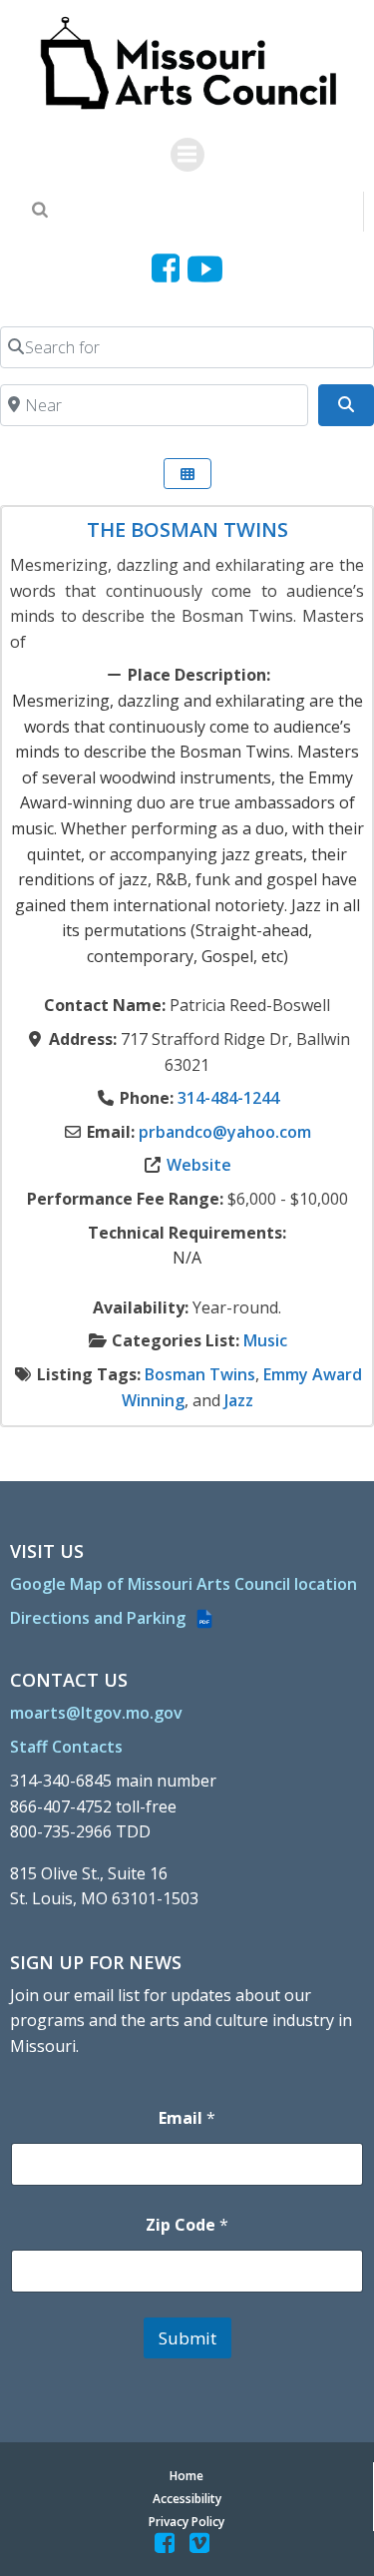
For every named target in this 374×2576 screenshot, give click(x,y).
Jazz (239, 1400)
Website (199, 1165)
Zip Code (187, 2225)
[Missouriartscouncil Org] (187, 64)
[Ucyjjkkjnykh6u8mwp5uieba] (205, 269)
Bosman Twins (200, 1374)
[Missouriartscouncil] (169, 269)
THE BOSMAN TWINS (187, 529)
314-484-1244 (228, 1098)
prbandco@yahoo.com (225, 1132)
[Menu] (187, 155)
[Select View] (187, 474)
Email (187, 2118)
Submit (187, 2338)
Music (265, 1340)
